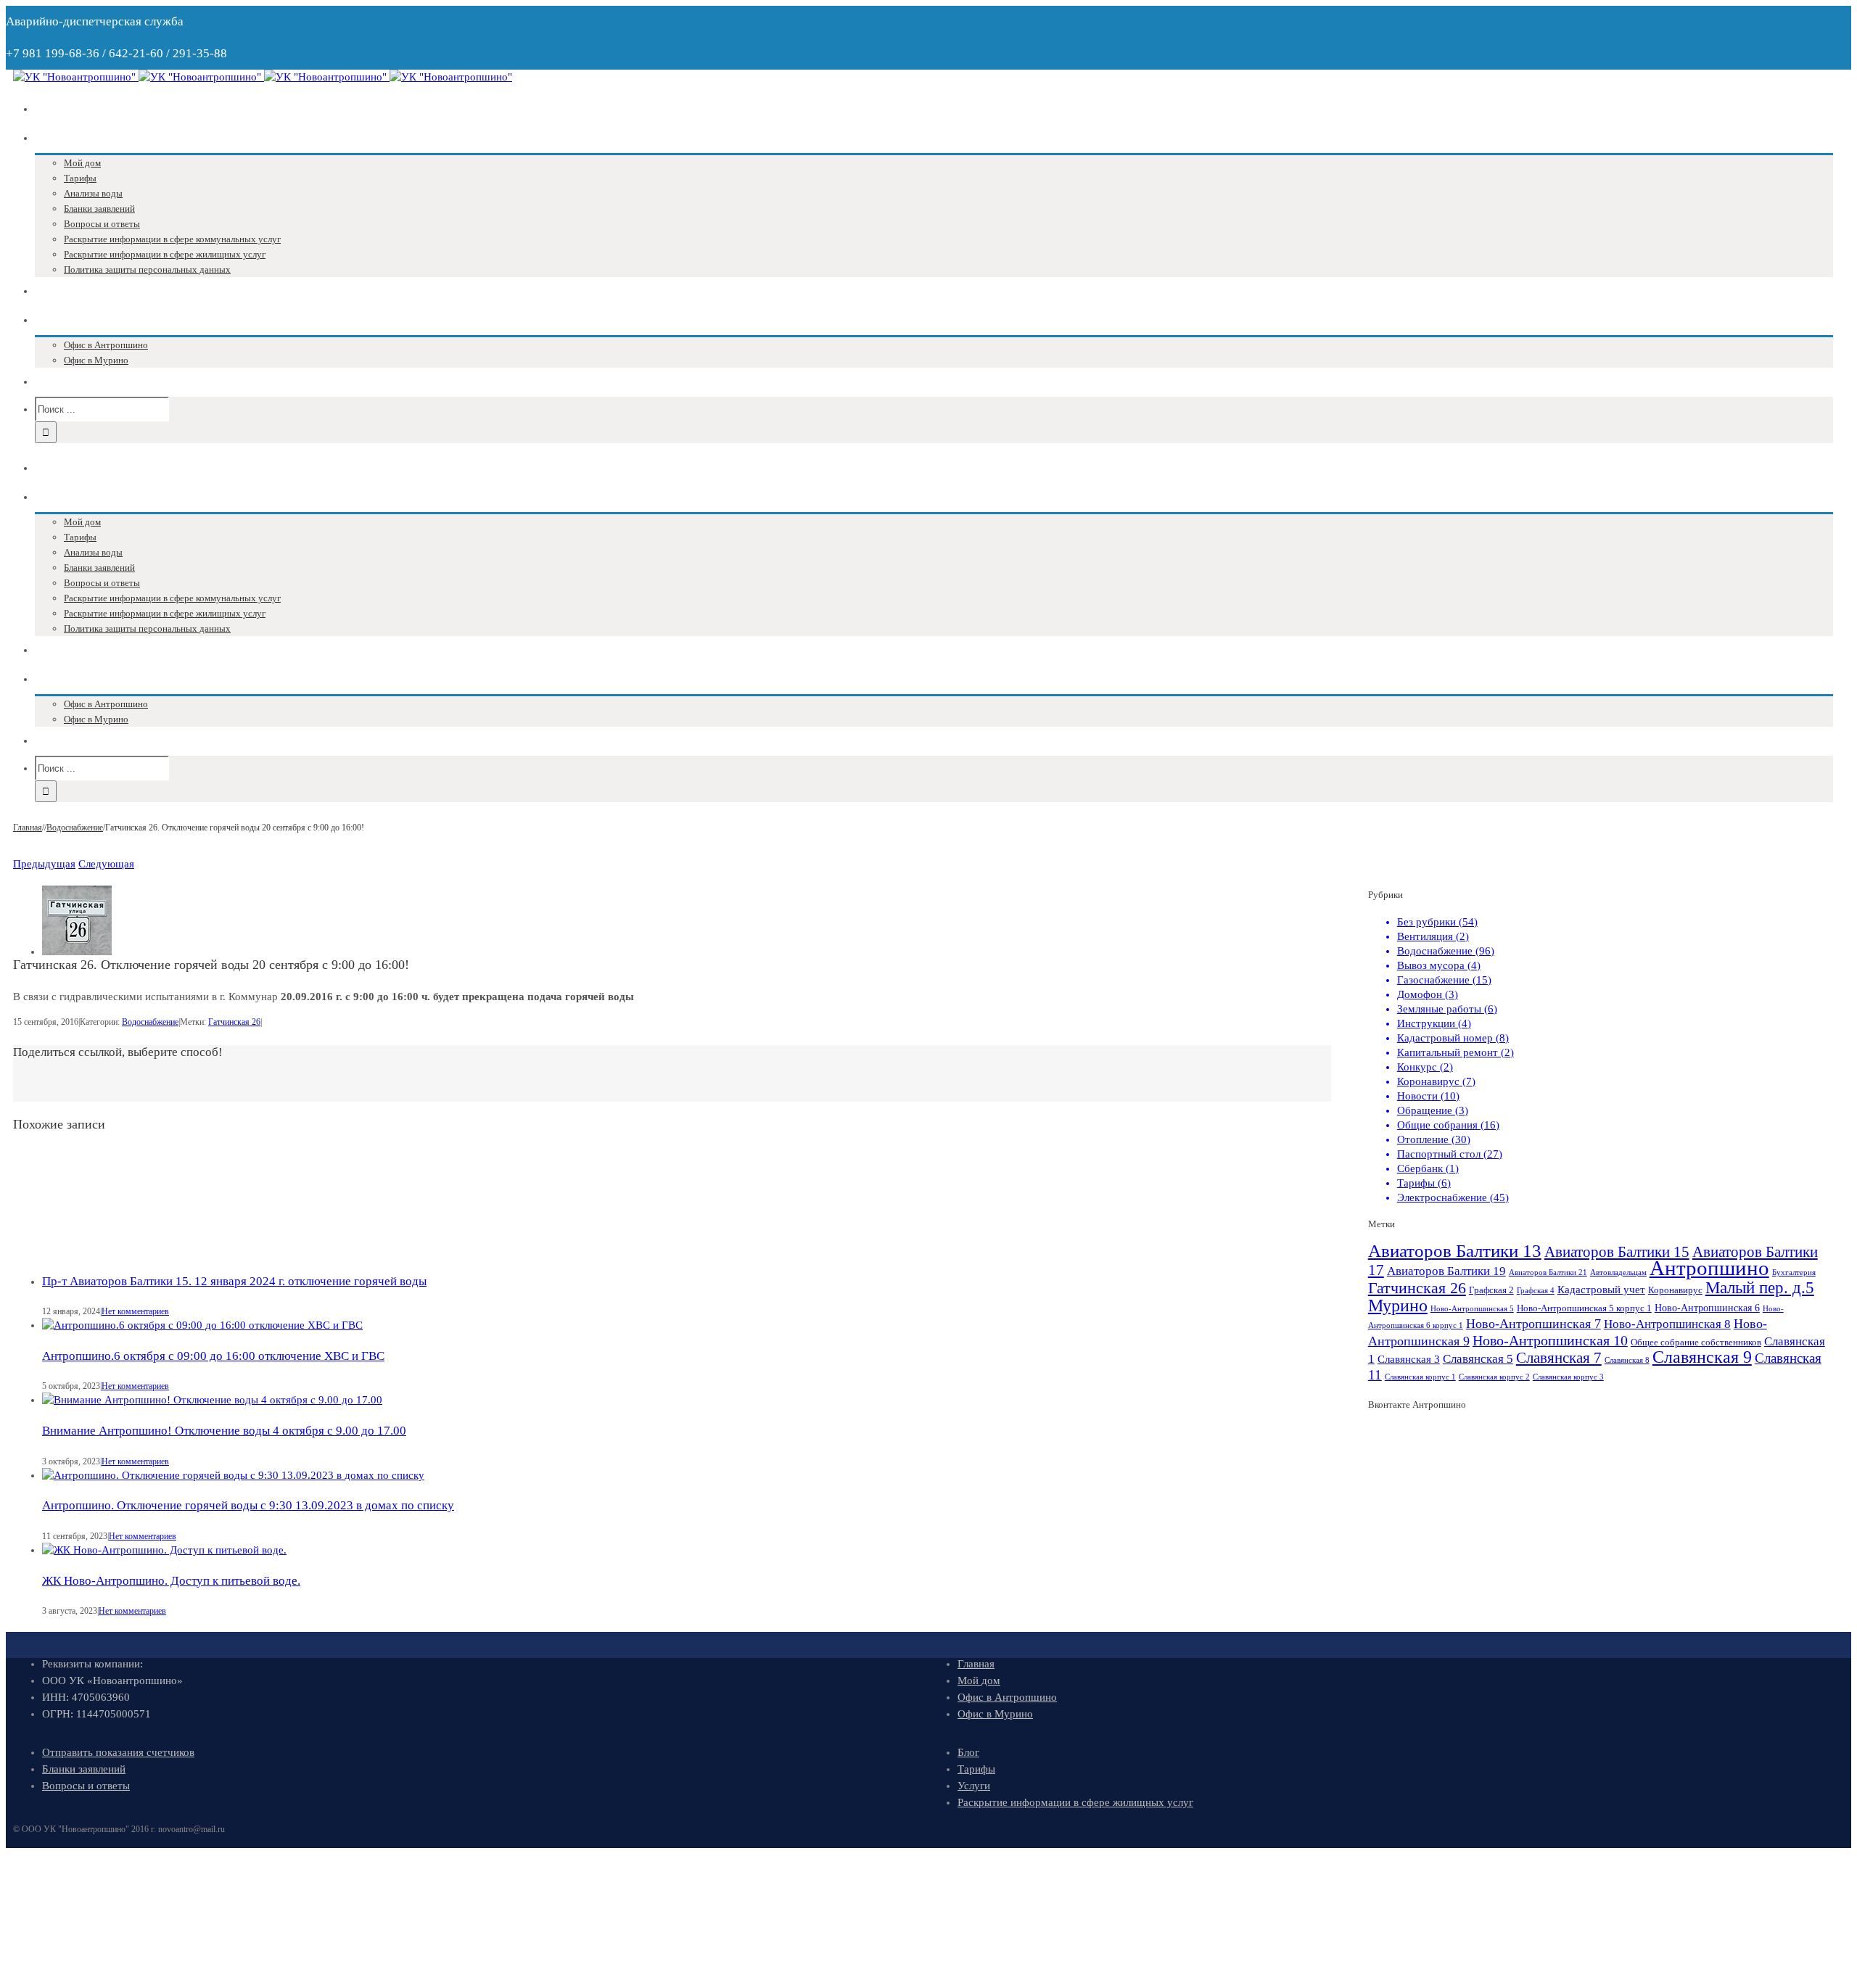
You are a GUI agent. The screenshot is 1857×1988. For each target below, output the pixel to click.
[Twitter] (667, 1083)
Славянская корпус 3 (1568, 1377)
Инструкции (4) (1434, 1023)
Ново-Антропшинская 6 (1707, 1308)
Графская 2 (1491, 1290)
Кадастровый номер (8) (1453, 1038)
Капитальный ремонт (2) (1455, 1052)
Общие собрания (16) (1448, 1125)
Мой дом (979, 1680)
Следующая (106, 864)
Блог (968, 1752)
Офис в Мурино (995, 1714)
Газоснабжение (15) (1444, 980)
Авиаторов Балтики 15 (1617, 1252)
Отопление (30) (1434, 1139)
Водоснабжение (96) (1446, 951)
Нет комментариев (135, 1311)
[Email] (701, 1083)
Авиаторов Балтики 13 (1455, 1251)
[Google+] (678, 1083)
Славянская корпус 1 (1420, 1377)
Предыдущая (44, 864)
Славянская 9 (1702, 1357)
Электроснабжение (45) (1453, 1197)
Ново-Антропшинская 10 (1550, 1340)
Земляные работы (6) (1447, 1009)
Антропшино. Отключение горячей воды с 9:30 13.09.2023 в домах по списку (248, 1505)
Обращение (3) (1433, 1110)
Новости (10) (1428, 1096)
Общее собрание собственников (1696, 1342)
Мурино (1398, 1306)
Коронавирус (1675, 1290)
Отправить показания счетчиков (118, 1752)
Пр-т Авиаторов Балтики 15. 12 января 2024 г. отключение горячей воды (234, 1281)
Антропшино (1709, 1268)
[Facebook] (655, 1083)
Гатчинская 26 (234, 1022)
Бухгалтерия (1794, 1273)
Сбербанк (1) (1428, 1168)
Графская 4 (1536, 1291)
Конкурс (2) (1425, 1067)
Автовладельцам (1618, 1273)
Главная (976, 1664)
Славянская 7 (1559, 1358)
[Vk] (643, 1083)
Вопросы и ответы (86, 1786)
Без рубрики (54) (1437, 922)
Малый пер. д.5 (1760, 1287)
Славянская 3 (1409, 1359)
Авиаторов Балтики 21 (1548, 1273)
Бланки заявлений (84, 1769)
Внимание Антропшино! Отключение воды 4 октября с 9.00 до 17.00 (224, 1431)
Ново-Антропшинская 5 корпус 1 (1584, 1308)
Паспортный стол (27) (1450, 1154)
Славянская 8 (1627, 1360)
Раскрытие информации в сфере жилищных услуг (1075, 1802)
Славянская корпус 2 (1494, 1377)
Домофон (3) (1428, 994)
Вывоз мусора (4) (1439, 965)
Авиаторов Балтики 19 (1446, 1271)
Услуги (974, 1786)
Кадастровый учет (1601, 1289)
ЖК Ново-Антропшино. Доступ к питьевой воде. (171, 1581)
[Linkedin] (690, 1083)
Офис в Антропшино (1007, 1697)
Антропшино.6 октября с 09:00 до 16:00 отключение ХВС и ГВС (213, 1356)
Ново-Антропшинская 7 (1533, 1324)
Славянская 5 (1478, 1359)
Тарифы (976, 1769)
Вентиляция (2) (1433, 936)
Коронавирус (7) (1436, 1081)
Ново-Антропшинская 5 (1472, 1309)
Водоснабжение (150, 1022)
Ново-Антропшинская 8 (1667, 1324)
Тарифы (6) (1424, 1183)
